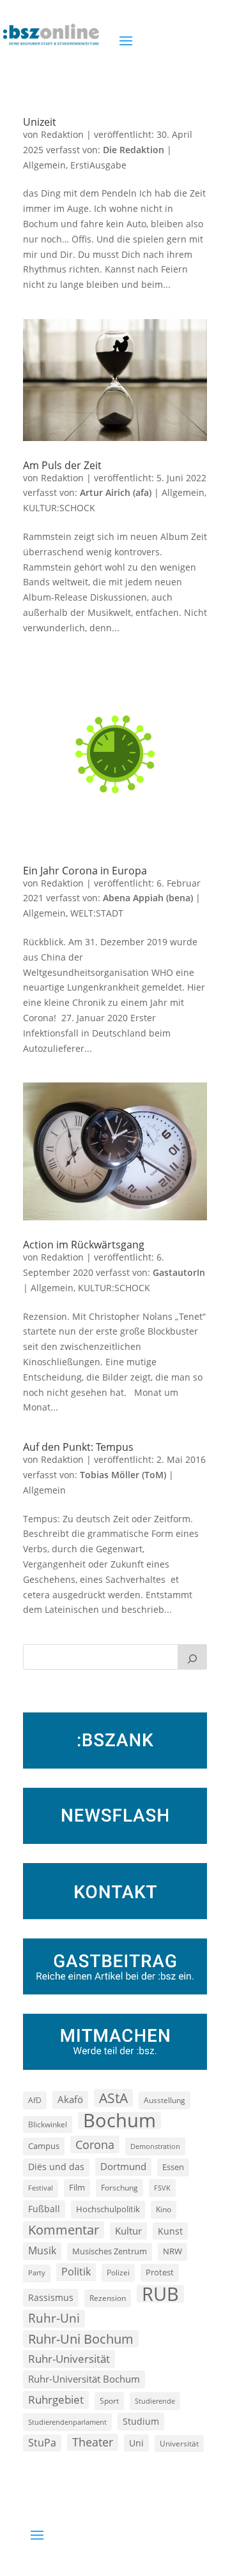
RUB (160, 2294)
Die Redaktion (134, 150)
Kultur (128, 2231)
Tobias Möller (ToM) (123, 1475)
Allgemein (44, 165)
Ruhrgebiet (56, 2400)
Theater (93, 2442)
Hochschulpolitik (108, 2209)
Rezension (108, 2298)
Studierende (155, 2401)
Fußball (44, 2209)
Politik (76, 2272)
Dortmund (123, 2166)
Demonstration (155, 2146)
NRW (172, 2251)
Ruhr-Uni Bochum (81, 2339)
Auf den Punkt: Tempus (78, 1447)
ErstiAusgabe (98, 165)
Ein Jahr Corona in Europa (85, 871)
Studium (141, 2421)
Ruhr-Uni (54, 2318)
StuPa (42, 2443)
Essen (173, 2167)
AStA (113, 2098)
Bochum (119, 2121)
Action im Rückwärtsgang (84, 1245)
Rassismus (51, 2297)
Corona (95, 2144)
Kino (164, 2209)
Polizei (118, 2272)
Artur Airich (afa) (116, 492)
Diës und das (56, 2167)
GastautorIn (179, 1272)
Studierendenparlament (67, 2422)
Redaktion (62, 134)
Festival (41, 2188)
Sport (109, 2401)
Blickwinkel (48, 2124)
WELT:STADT (97, 913)
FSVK (162, 2188)
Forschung (119, 2188)
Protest (160, 2273)
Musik (42, 2250)
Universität (179, 2443)
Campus (44, 2146)
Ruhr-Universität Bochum (84, 2379)
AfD (35, 2100)
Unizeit (40, 122)
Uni (136, 2443)
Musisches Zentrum (110, 2251)
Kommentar (64, 2230)
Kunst (170, 2231)
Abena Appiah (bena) (148, 898)
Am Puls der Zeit (62, 465)
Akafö (70, 2099)
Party (37, 2273)
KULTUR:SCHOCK (59, 508)
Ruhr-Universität (69, 2358)
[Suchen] (192, 1657)
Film (77, 2187)
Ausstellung (165, 2100)
